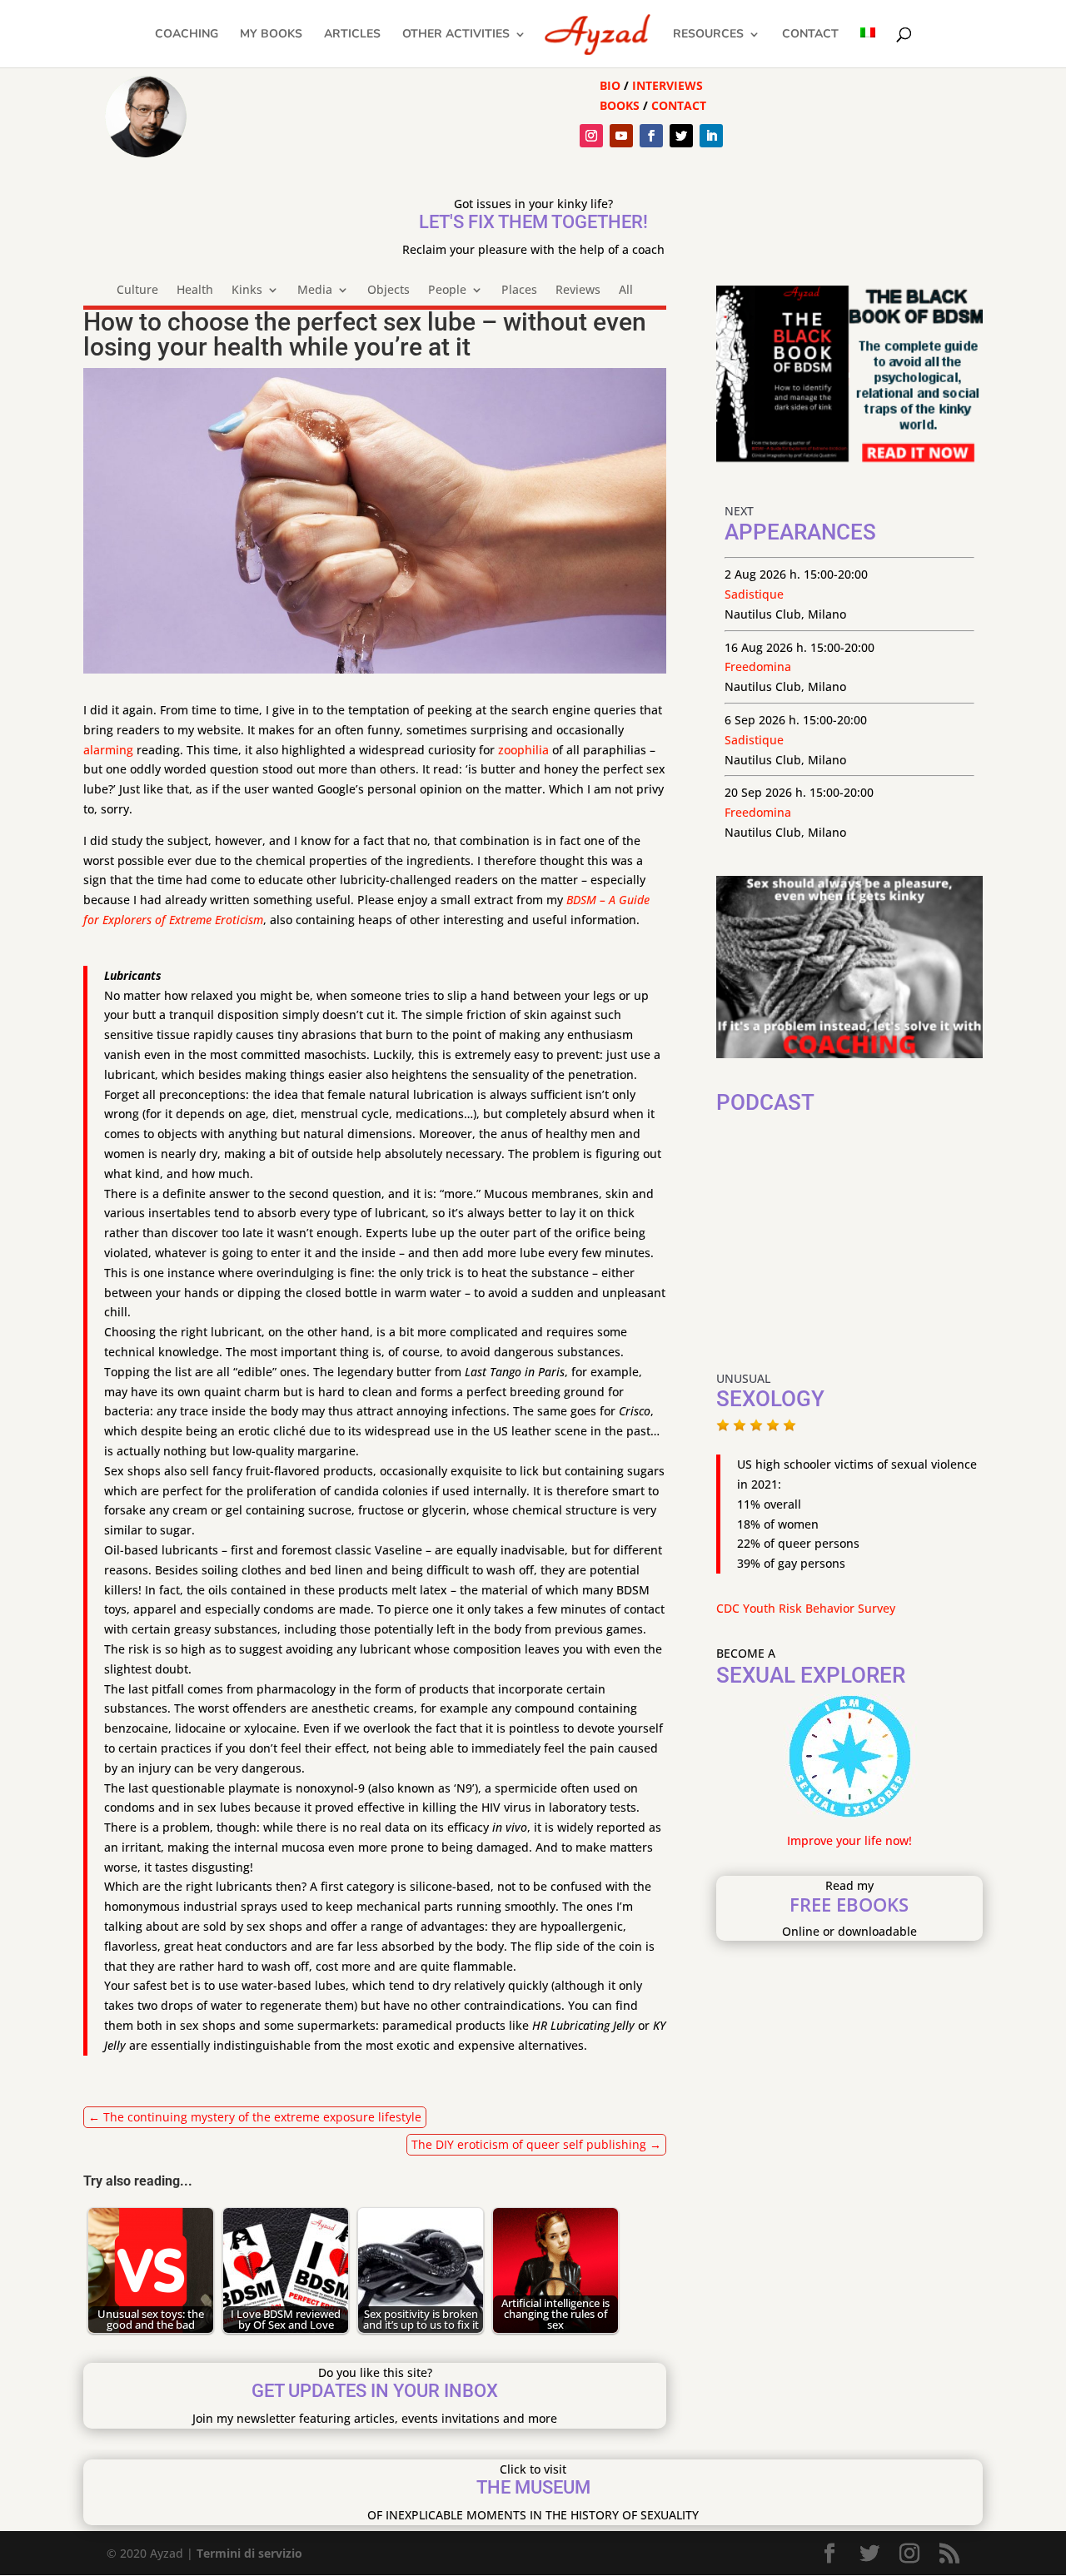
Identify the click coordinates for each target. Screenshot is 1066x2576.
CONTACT (679, 105)
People (447, 291)
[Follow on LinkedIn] (711, 136)
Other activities (456, 35)
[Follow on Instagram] (591, 136)
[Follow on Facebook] (651, 136)
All (626, 291)
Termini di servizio (249, 2553)
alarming (108, 750)
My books (271, 35)
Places (519, 291)
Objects (389, 291)
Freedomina (758, 666)
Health (195, 291)
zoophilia (523, 750)
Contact (810, 35)
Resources (708, 35)
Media (315, 291)
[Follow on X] (681, 136)
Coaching (187, 35)
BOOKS (620, 105)
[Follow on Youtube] (621, 136)
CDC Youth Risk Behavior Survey (806, 1608)
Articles (352, 35)
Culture (137, 291)
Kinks (247, 291)
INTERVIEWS (667, 85)
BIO (610, 85)
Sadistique (754, 594)
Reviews (578, 291)
